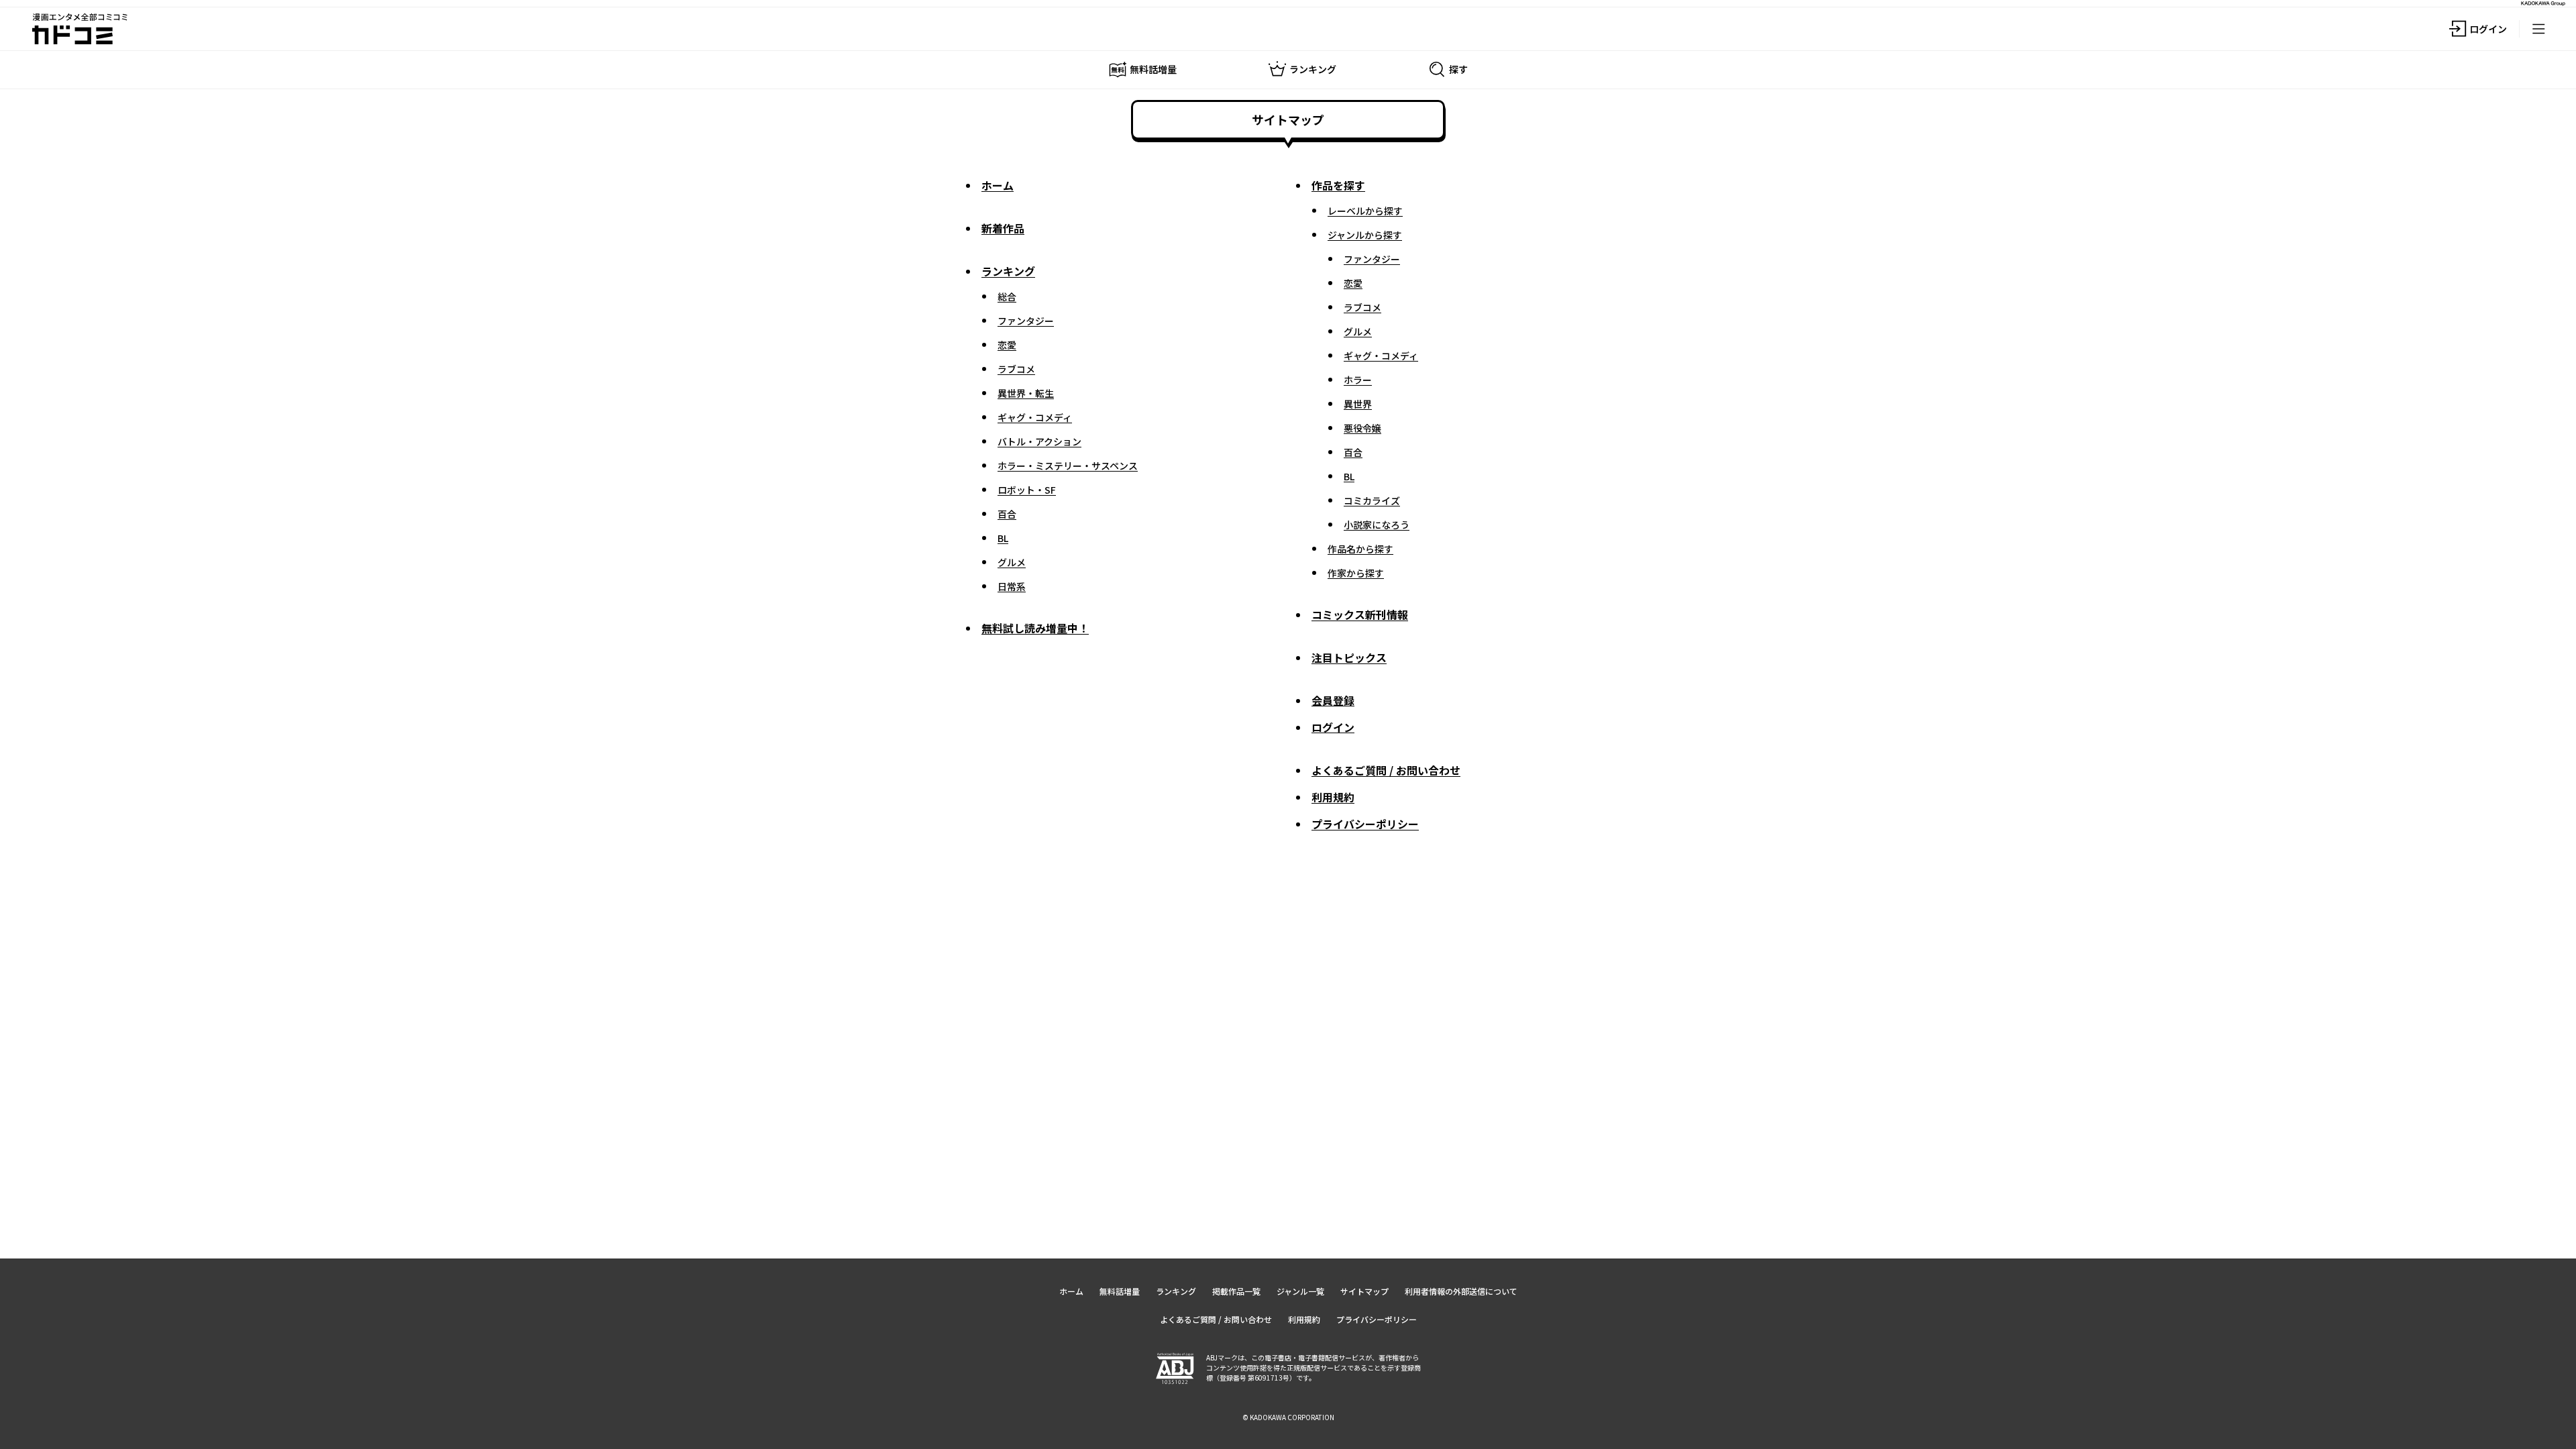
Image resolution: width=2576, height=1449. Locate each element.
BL (1003, 538)
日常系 (1012, 586)
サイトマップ (1364, 1291)
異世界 (1358, 404)
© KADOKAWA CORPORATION (1288, 1417)
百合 (1007, 514)
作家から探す (1356, 573)
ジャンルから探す (1365, 235)
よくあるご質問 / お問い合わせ (1386, 770)
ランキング (1008, 271)
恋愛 (1007, 345)
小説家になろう (1377, 525)
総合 (1007, 297)
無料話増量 (1120, 1291)
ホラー (1358, 380)
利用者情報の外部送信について (1461, 1291)
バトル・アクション (1039, 441)
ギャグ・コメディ (1035, 417)
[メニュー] (2538, 29)
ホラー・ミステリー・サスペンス (1068, 466)
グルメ (1012, 562)
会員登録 (1333, 700)
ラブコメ (1016, 369)
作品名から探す (1360, 549)
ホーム (998, 185)
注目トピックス (1349, 657)
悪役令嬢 (1362, 428)
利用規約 (1333, 797)
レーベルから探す (1365, 211)
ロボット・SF (1027, 490)
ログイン (1333, 727)
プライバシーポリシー (1365, 824)
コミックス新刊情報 (1360, 614)
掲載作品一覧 (1236, 1291)
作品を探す (1338, 185)
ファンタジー (1026, 321)
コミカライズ (1372, 500)
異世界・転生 (1026, 393)
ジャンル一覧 (1300, 1291)
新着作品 (1003, 228)
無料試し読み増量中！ (1035, 628)
